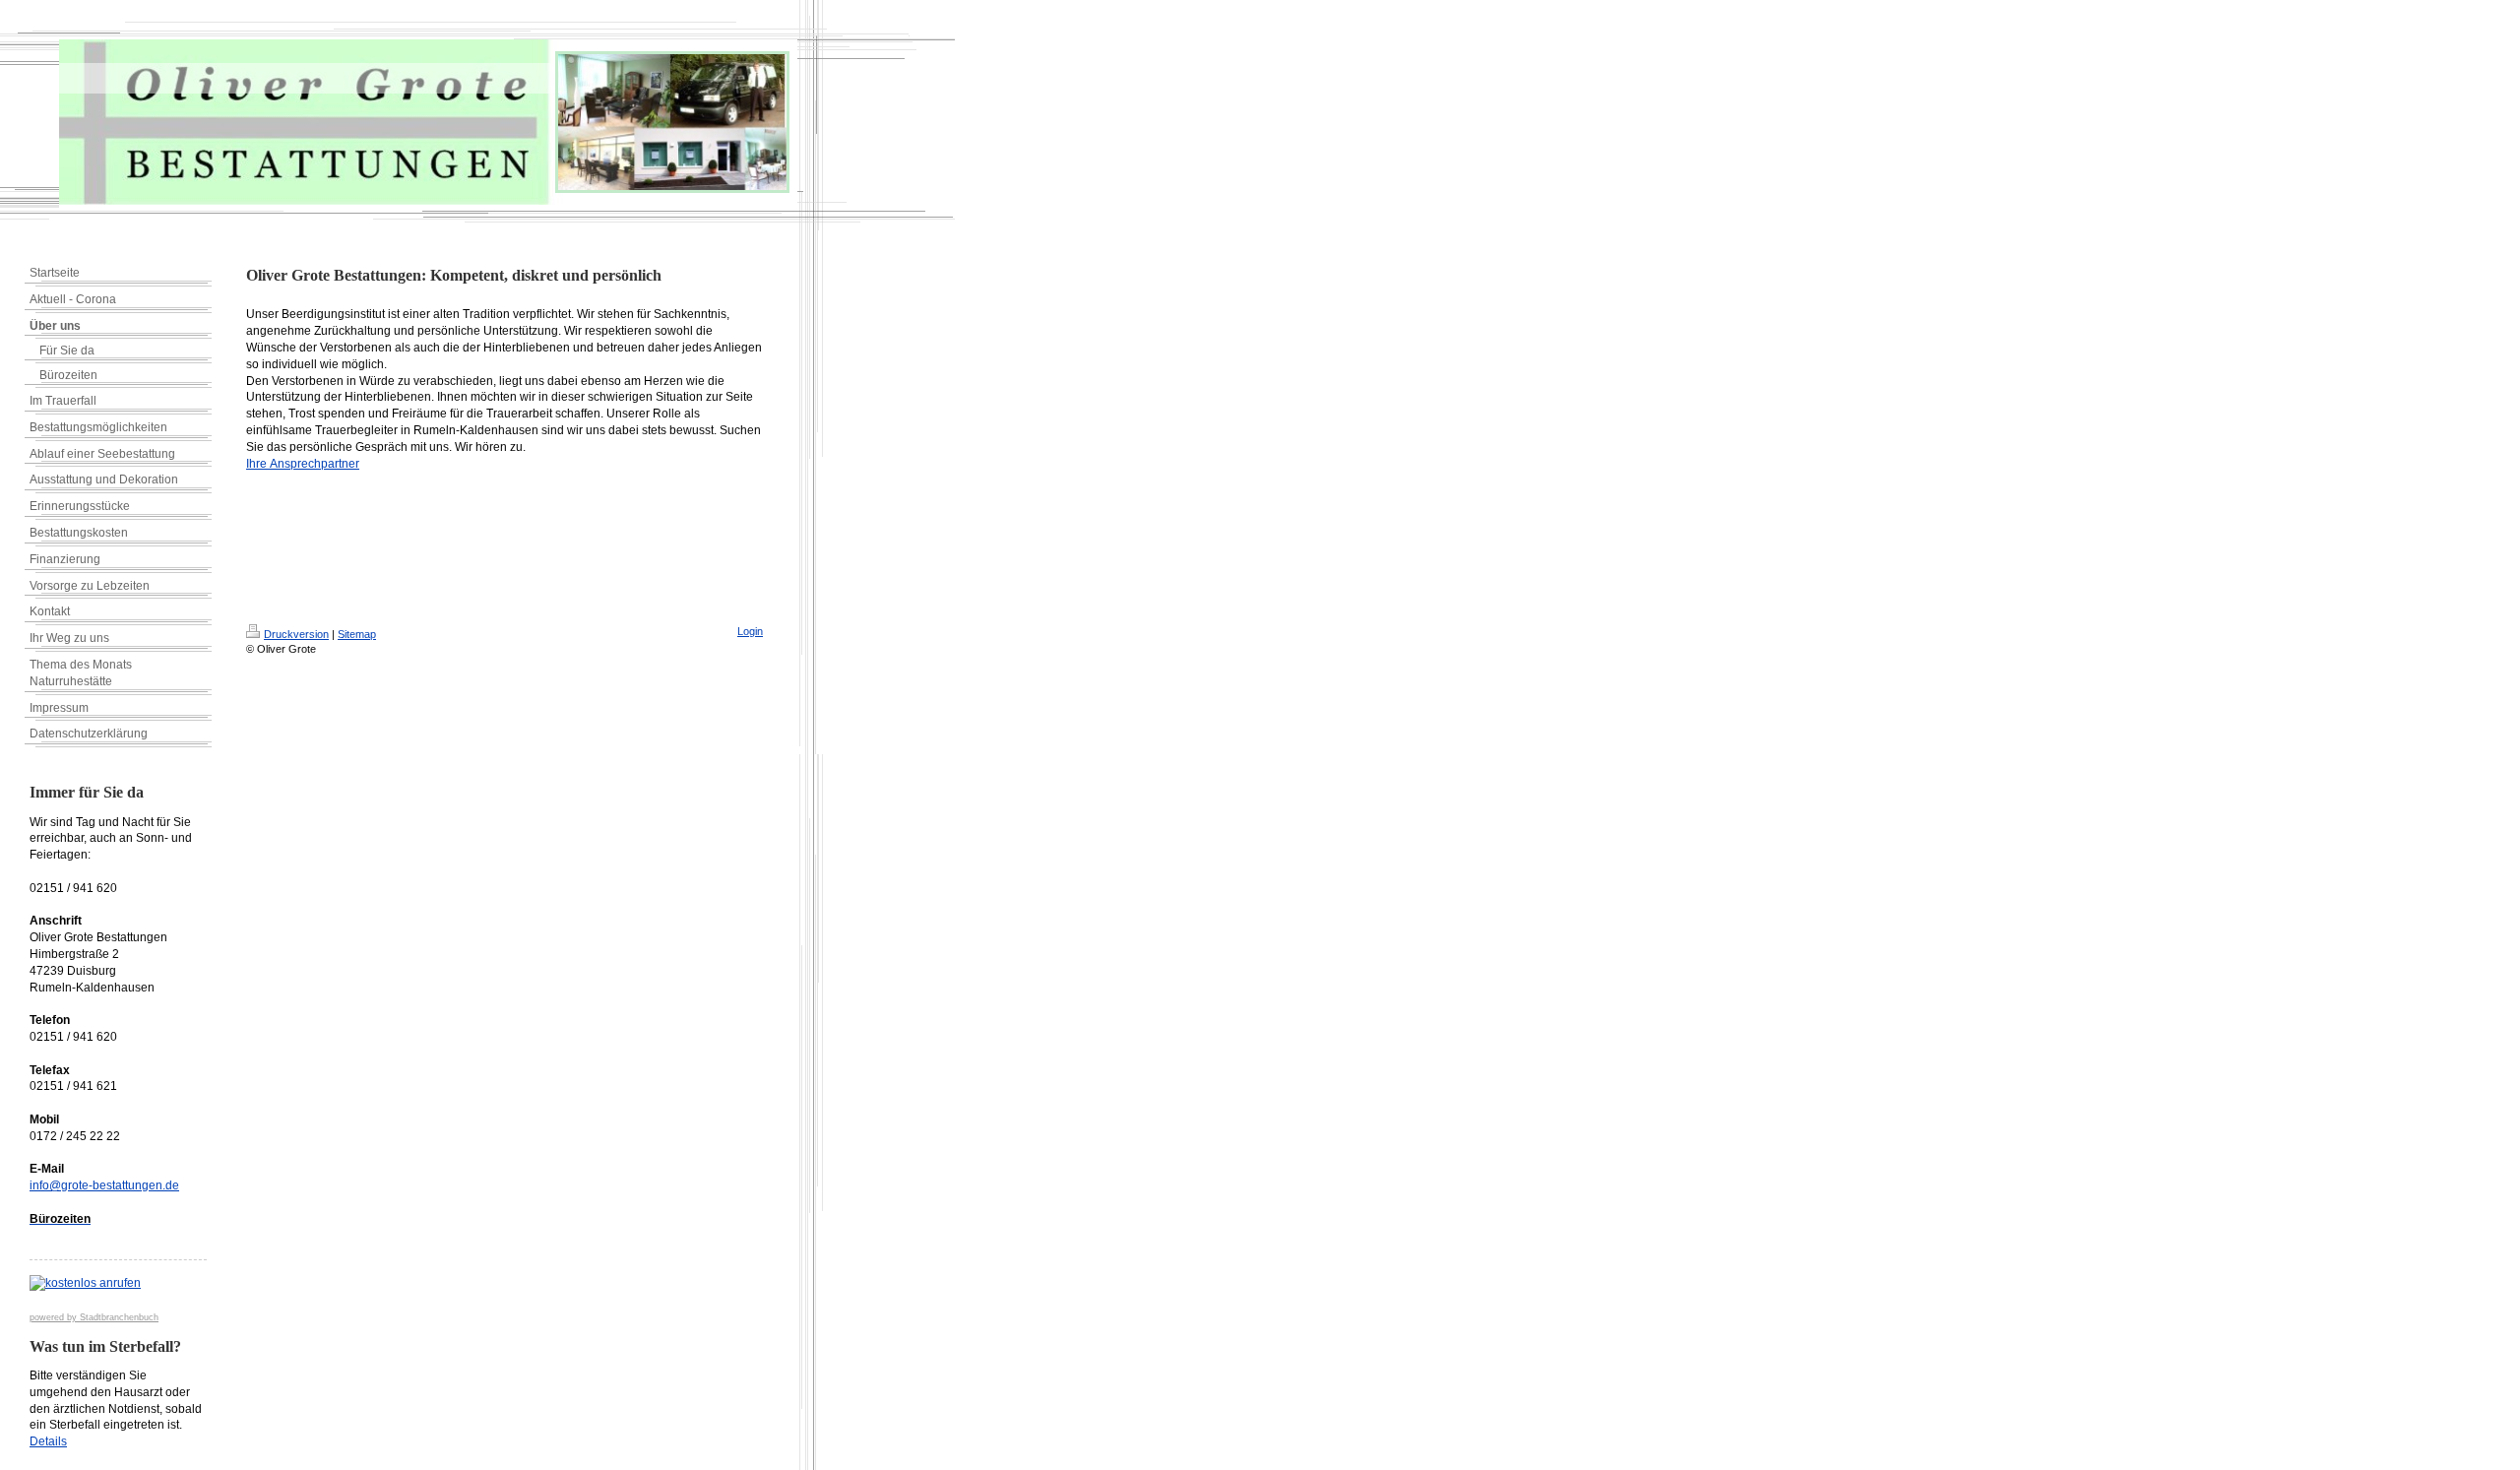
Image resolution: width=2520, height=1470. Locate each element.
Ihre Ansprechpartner (303, 464)
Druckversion (296, 634)
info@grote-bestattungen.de (104, 1185)
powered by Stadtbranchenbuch (94, 1317)
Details (48, 1441)
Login (750, 631)
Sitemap (357, 634)
